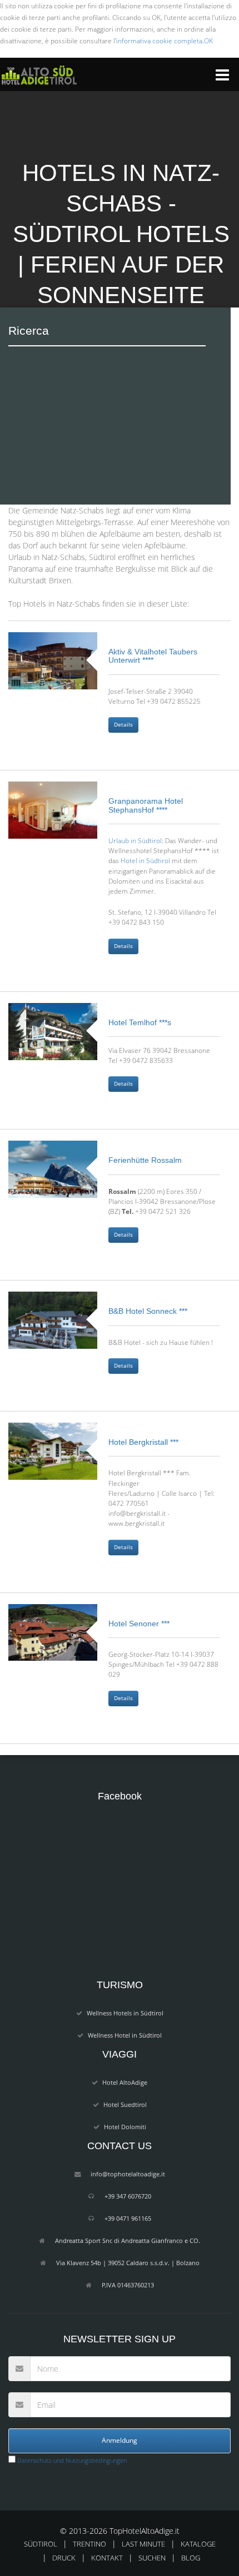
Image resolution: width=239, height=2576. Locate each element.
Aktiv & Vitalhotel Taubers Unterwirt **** (153, 656)
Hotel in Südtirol (145, 860)
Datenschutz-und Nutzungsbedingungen (71, 2460)
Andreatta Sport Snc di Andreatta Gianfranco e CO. (128, 2240)
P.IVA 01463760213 (128, 2285)
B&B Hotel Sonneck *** (148, 1311)
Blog (191, 2558)
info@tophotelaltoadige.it (128, 2174)
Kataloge (198, 2544)
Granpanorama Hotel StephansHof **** (146, 805)
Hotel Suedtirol (125, 2104)
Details (123, 725)
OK (208, 41)
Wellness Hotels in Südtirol (125, 2013)
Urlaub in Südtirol (135, 840)
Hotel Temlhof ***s (140, 1022)
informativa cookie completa (159, 41)
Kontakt (107, 2558)
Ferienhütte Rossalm (145, 1160)
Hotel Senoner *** (139, 1624)
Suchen (152, 2558)
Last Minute (143, 2544)
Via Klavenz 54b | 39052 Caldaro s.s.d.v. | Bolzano (128, 2263)
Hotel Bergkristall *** (143, 1442)
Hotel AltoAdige (125, 2082)
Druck (64, 2558)
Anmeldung (120, 2440)
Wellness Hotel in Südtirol (125, 2035)
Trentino (89, 2544)
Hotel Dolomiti (125, 2127)
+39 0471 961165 (128, 2218)
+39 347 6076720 (128, 2196)
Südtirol (41, 2544)
